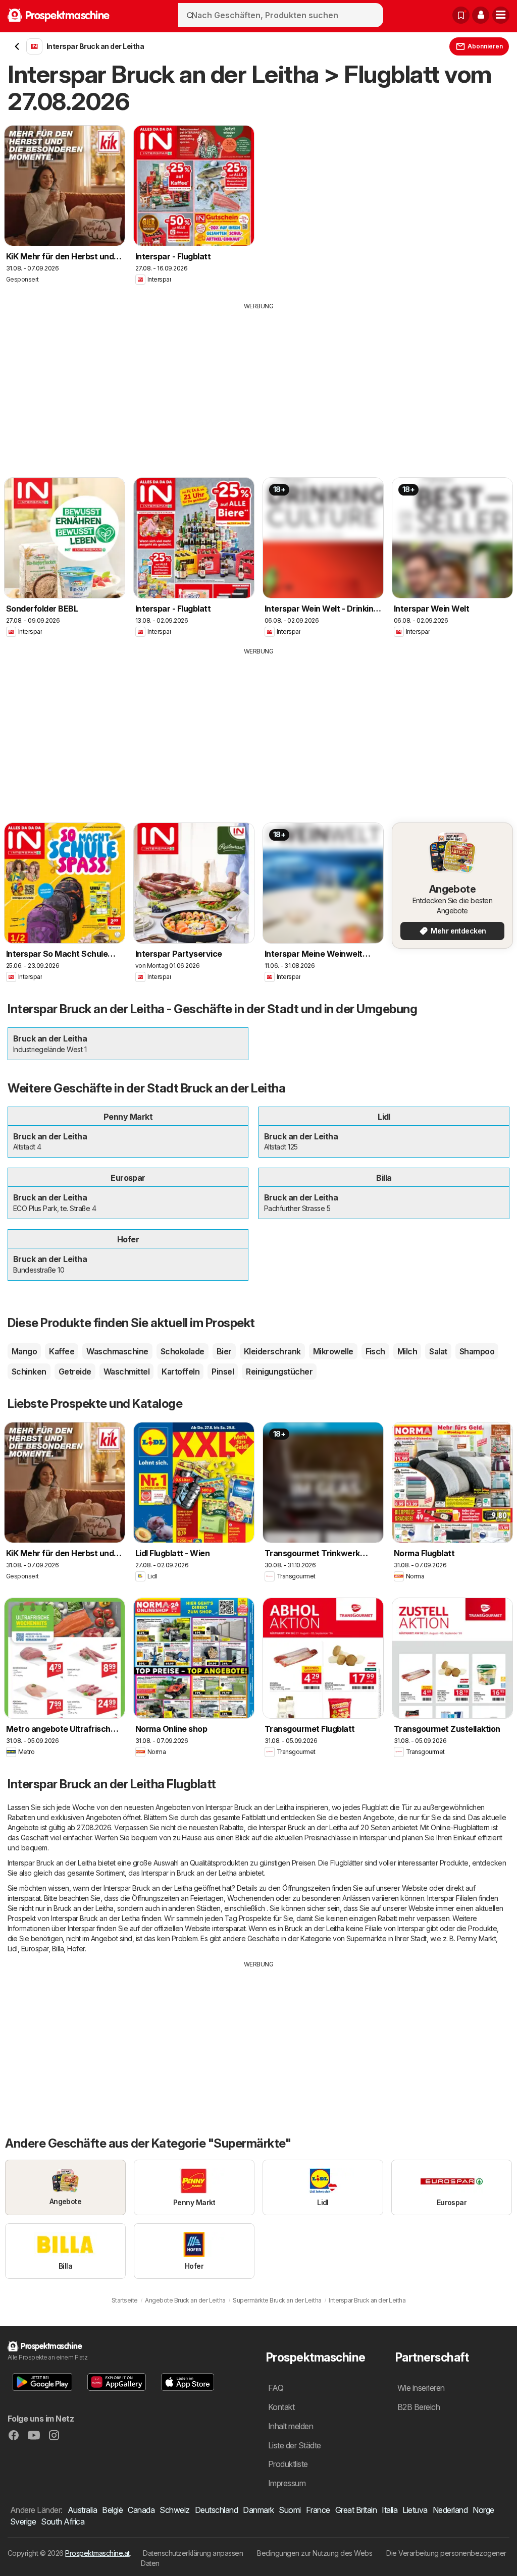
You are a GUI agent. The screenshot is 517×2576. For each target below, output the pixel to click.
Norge (483, 2510)
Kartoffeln (180, 1372)
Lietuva (415, 2510)
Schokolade (183, 1351)
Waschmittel (126, 1372)
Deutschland (216, 2510)
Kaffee (62, 1351)
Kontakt (281, 2407)
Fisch (375, 1351)
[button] (481, 15)
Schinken (29, 1372)
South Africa (63, 2522)
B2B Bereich (419, 2407)
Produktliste (288, 2464)
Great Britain (356, 2510)
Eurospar (35, 1949)
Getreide (75, 1372)
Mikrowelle (333, 1351)
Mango (24, 1351)
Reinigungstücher (279, 1372)
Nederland (450, 2510)
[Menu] (501, 15)
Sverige (23, 2522)
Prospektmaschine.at (97, 2553)
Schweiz (174, 2510)
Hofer (76, 1949)
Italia (390, 2510)
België (112, 2510)
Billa (58, 1949)
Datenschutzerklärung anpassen (193, 2553)
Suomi (290, 2510)
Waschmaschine (117, 1351)
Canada (141, 2510)
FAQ (276, 2388)
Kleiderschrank (272, 1351)
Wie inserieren (421, 2388)
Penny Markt (476, 1938)
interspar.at (24, 1898)
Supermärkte (366, 1938)
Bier (224, 1351)
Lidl (13, 1949)
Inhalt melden (291, 2426)
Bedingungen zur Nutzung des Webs (315, 2553)
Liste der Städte (295, 2445)
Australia (82, 2510)
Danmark (258, 2510)
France (318, 2510)
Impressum (287, 2483)
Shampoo (477, 1351)
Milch (407, 1351)
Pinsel (223, 1372)
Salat (438, 1351)
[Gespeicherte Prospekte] (461, 15)
